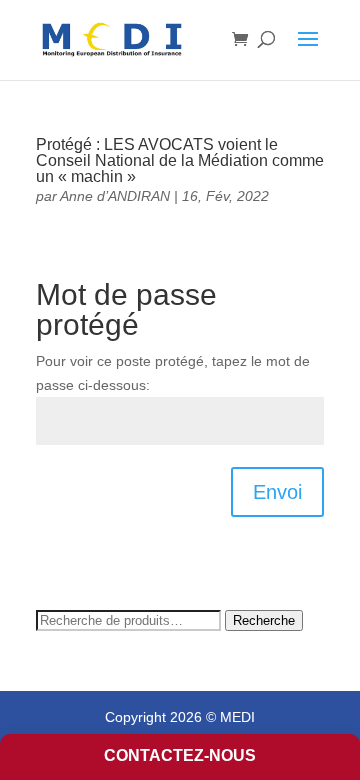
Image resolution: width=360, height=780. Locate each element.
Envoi (277, 492)
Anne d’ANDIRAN (115, 196)
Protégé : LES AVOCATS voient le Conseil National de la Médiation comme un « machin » (180, 160)
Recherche (264, 620)
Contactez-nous (180, 755)
